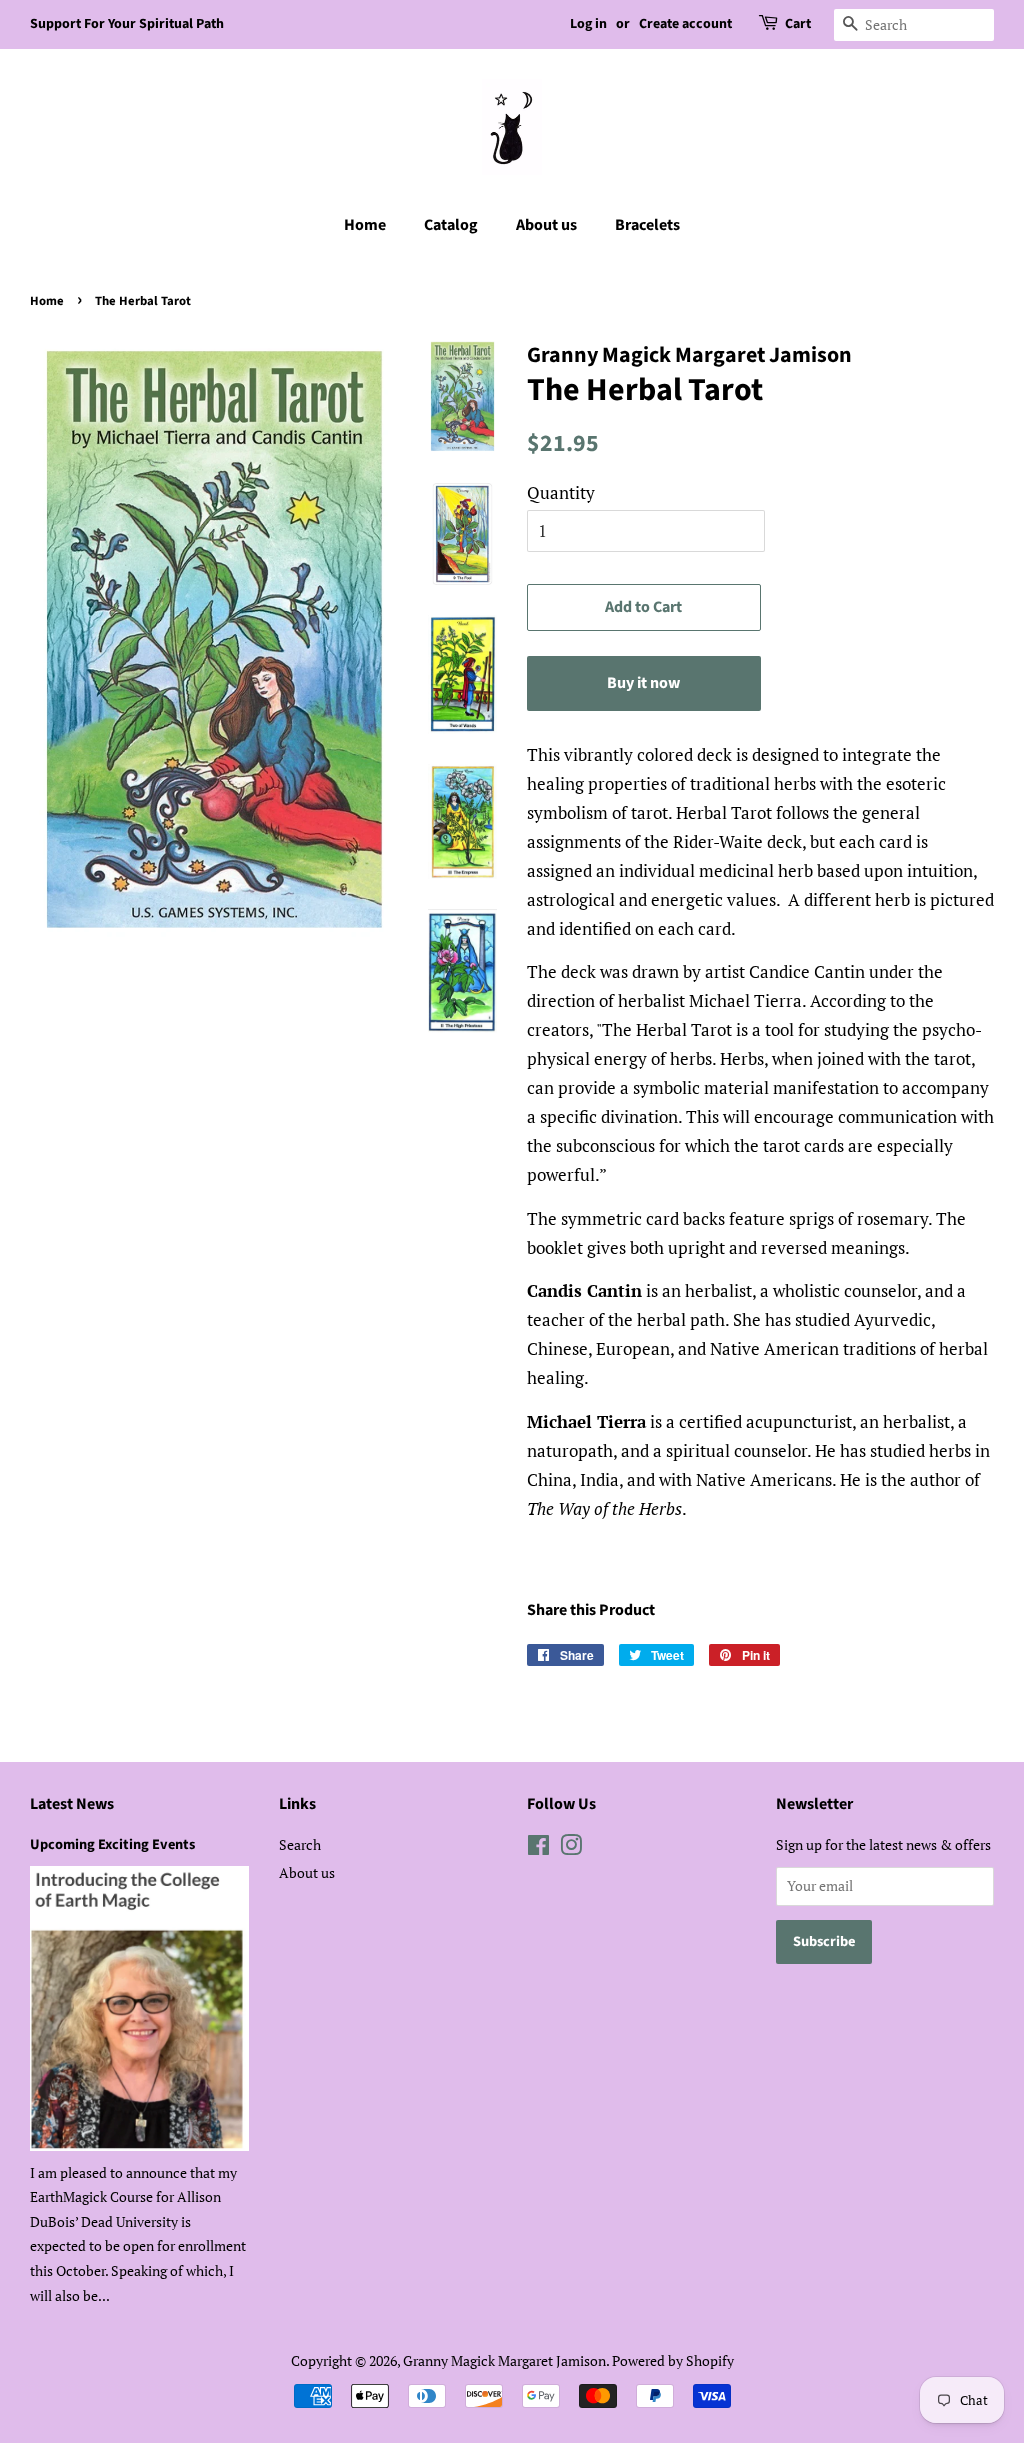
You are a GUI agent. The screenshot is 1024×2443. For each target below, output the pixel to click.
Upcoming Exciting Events (112, 1844)
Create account (685, 24)
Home (365, 225)
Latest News (72, 1804)
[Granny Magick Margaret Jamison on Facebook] (538, 1848)
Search (300, 1844)
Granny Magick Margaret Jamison (504, 2360)
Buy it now (643, 683)
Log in (588, 24)
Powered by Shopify (673, 2360)
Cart (798, 24)
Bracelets (647, 225)
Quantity (561, 492)
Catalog (451, 225)
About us (546, 225)
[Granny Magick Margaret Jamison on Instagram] (571, 1848)
